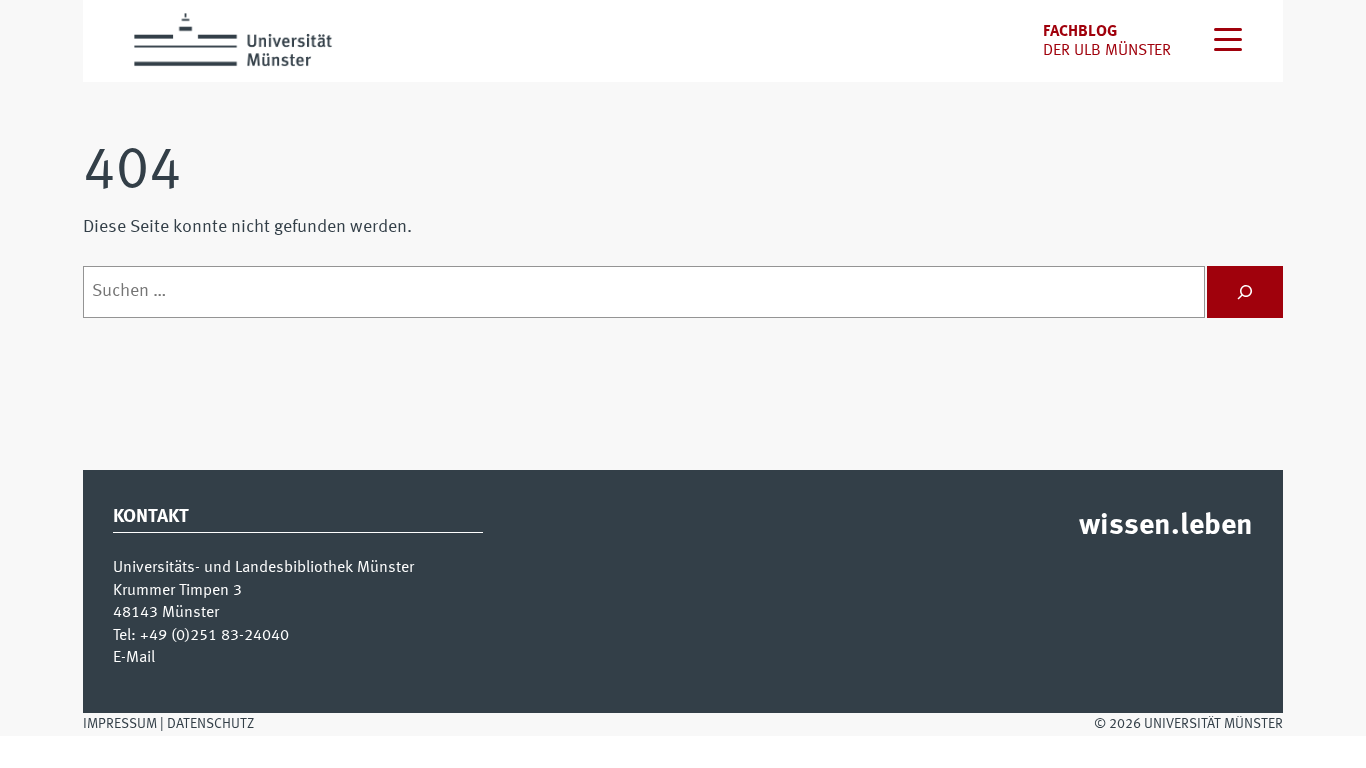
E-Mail (134, 658)
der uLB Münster (1107, 51)
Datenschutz (210, 724)
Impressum (120, 724)
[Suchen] (1245, 292)
